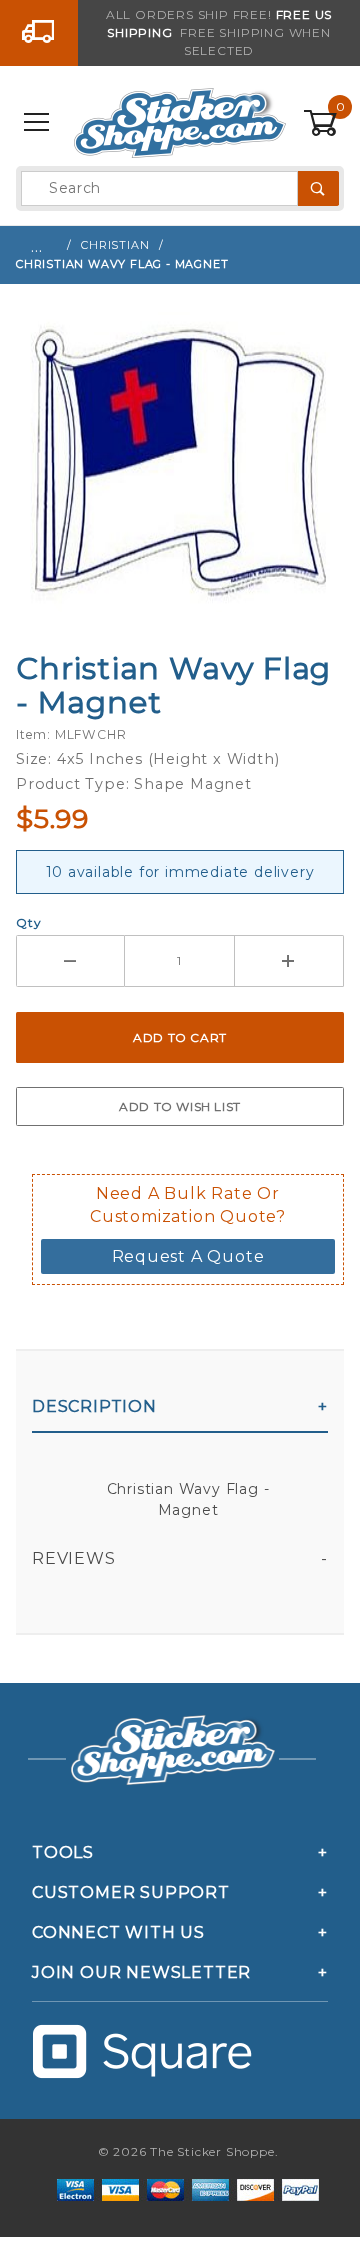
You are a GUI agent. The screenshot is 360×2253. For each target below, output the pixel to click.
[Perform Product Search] (318, 188)
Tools (63, 1852)
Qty (28, 922)
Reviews (74, 1558)
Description (94, 1406)
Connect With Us (118, 1932)
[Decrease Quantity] (70, 961)
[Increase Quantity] (289, 961)
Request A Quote (188, 1256)
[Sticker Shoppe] (179, 122)
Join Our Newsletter (141, 1972)
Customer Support (131, 1892)
